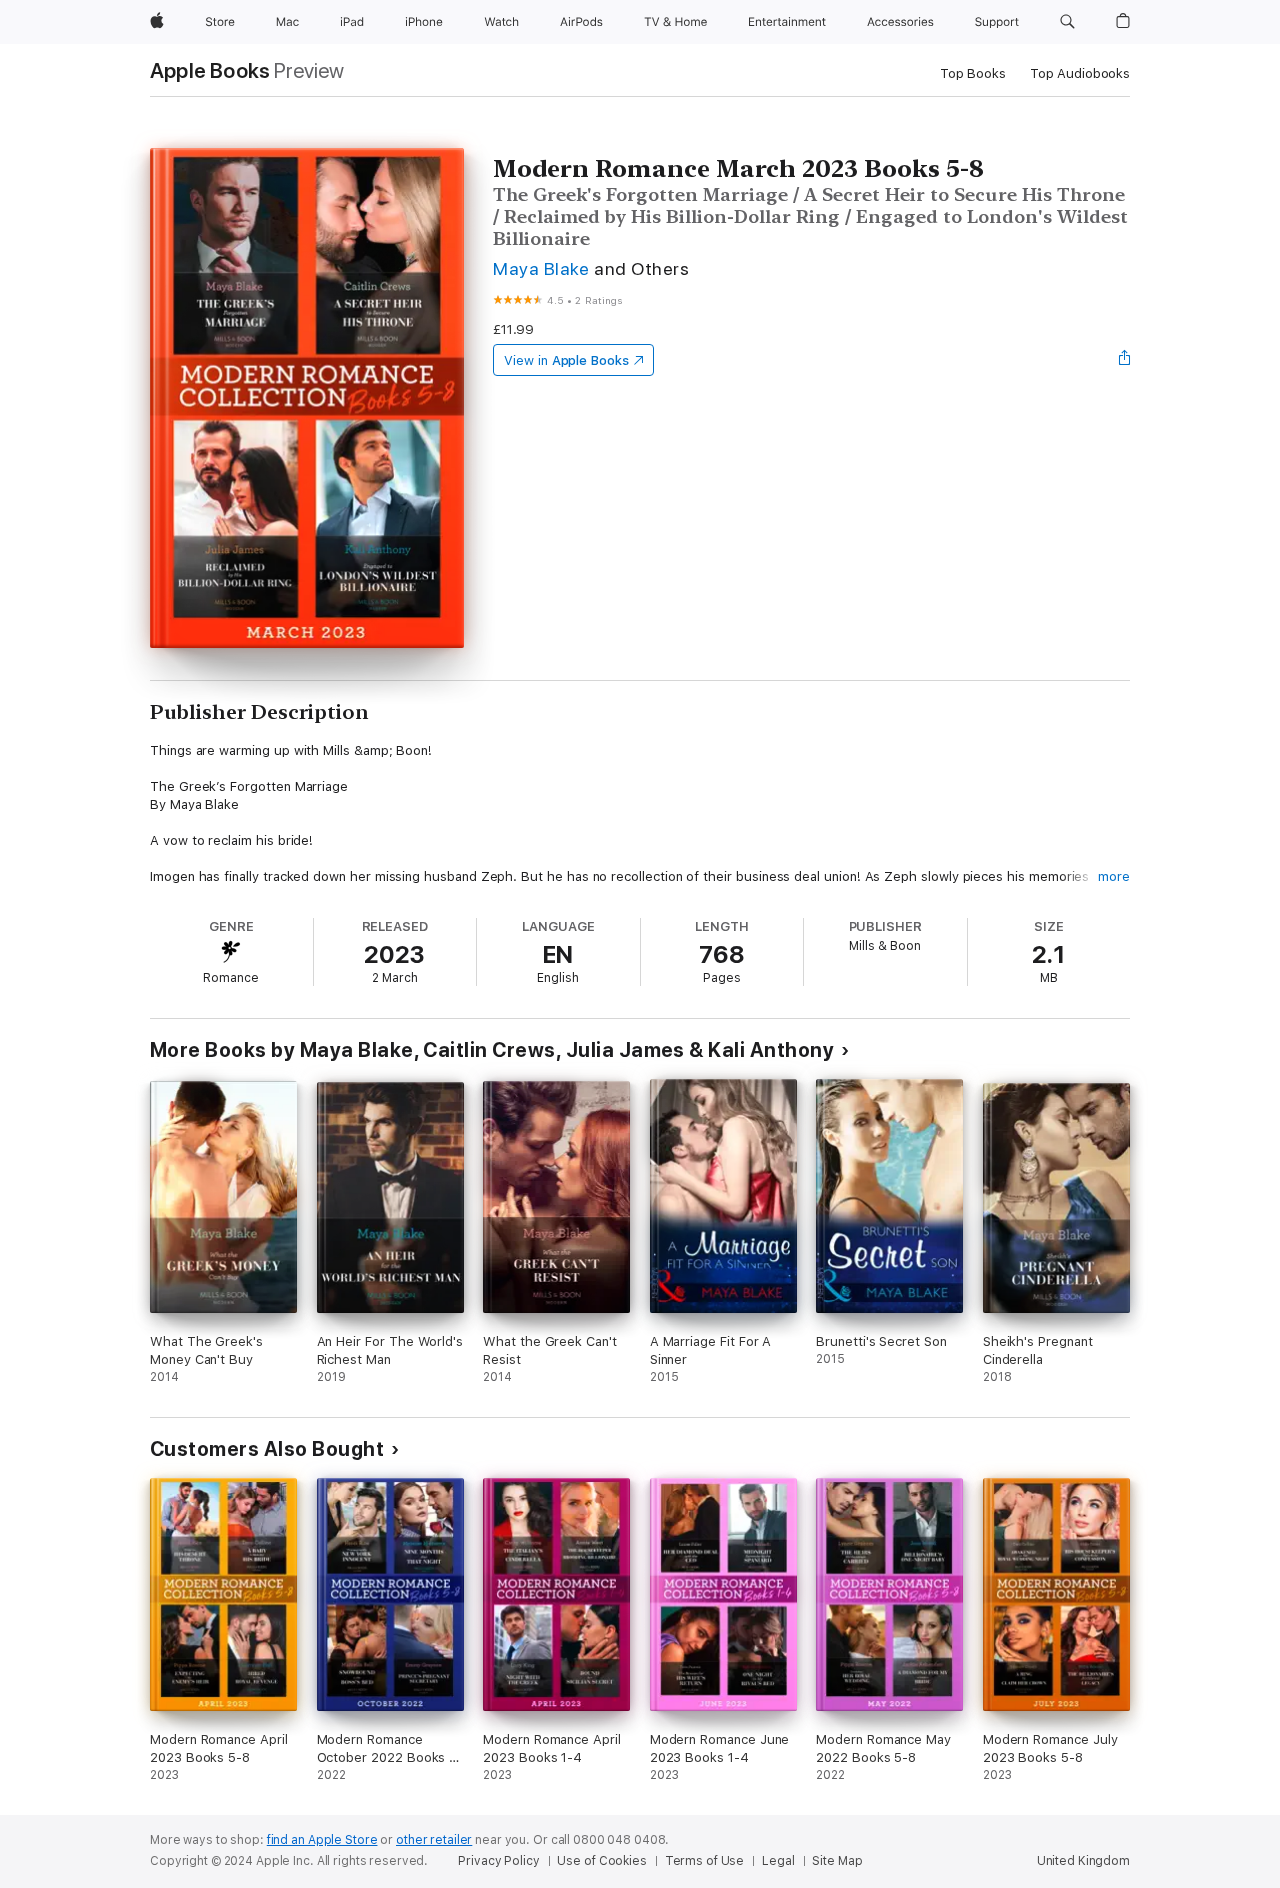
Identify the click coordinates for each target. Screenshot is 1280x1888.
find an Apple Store (322, 1840)
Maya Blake (541, 268)
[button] (1067, 22)
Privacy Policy (498, 1861)
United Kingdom (1083, 1861)
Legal (778, 1861)
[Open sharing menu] (1125, 360)
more (1114, 876)
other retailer (434, 1840)
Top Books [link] (973, 73)
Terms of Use (705, 1861)
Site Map (837, 1861)
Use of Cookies (601, 1861)
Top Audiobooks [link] (1080, 73)
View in (566, 360)
